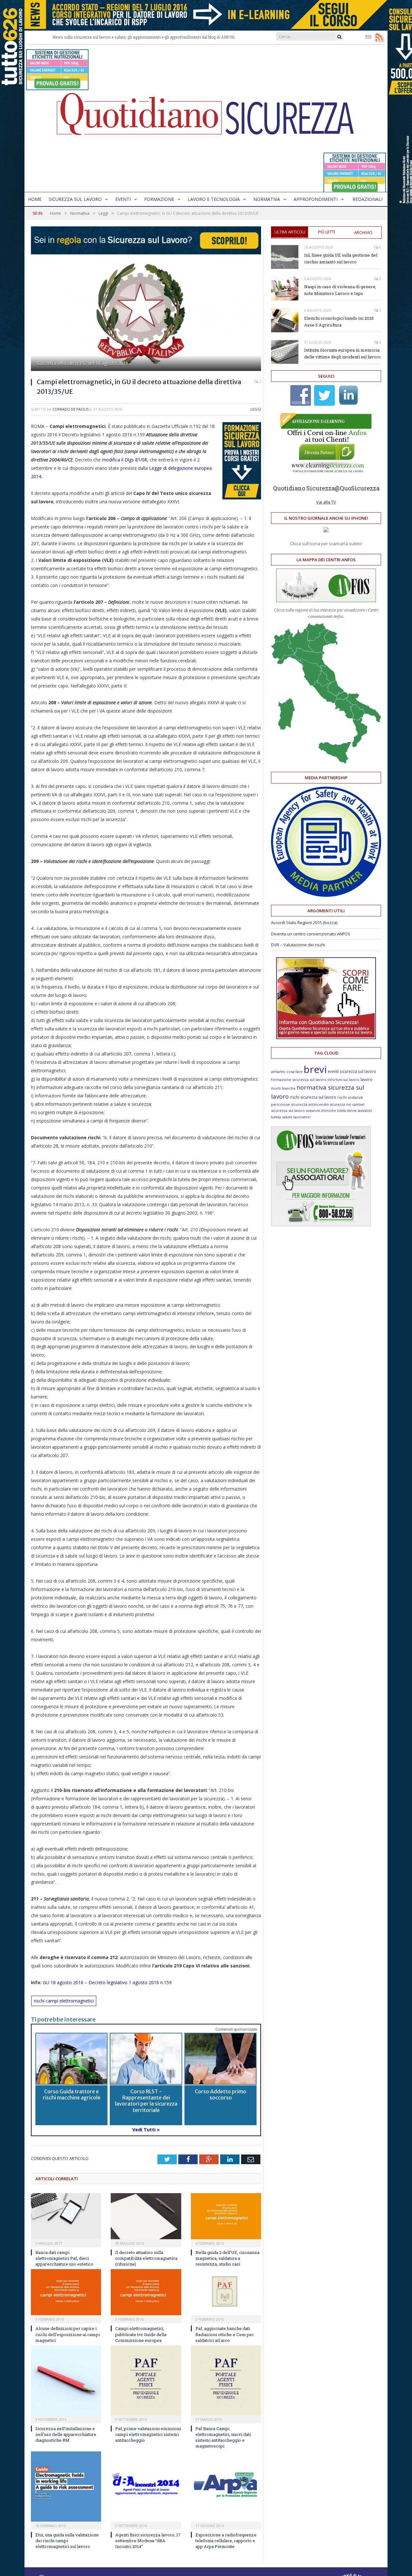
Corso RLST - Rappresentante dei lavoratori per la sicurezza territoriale (146, 2101)
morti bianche (283, 1088)
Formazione (159, 199)
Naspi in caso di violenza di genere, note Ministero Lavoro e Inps (340, 290)
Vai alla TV (326, 502)
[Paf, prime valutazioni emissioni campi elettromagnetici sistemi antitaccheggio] (146, 2380)
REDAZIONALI (367, 199)
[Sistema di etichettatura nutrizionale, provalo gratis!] (57, 87)
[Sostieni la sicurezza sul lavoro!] (326, 1037)
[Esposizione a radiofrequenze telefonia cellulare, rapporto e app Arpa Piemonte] (226, 2486)
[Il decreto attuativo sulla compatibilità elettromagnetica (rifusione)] (146, 2216)
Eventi (123, 199)
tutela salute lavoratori (291, 1117)
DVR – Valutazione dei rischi (298, 945)
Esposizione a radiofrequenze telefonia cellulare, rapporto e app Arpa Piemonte (226, 2541)
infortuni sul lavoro (343, 1080)
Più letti (327, 232)
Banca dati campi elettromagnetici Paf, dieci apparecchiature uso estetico (64, 2258)
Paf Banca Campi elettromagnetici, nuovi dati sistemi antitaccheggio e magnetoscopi (223, 2437)
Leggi (256, 409)
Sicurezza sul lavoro (75, 199)
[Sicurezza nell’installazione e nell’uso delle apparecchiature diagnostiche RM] (66, 2380)
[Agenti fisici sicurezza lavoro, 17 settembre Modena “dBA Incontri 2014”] (146, 2486)
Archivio (363, 232)
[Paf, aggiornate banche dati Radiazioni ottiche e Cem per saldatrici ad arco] (226, 2292)
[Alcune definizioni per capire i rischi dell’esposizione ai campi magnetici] (66, 2292)
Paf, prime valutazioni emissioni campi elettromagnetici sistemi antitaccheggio (148, 2434)
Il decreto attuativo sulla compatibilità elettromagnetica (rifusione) (146, 2258)
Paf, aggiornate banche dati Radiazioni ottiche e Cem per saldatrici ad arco (225, 2334)
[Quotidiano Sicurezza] (206, 118)
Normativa (267, 199)
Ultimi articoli (290, 232)
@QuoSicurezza (357, 488)
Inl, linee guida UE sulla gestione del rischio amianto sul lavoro (341, 258)
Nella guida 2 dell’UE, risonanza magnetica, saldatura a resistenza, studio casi (227, 2258)
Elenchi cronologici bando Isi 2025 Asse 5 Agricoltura (339, 322)
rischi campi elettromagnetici (64, 2001)
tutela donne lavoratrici (355, 1111)
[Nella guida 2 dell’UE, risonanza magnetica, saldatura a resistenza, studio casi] (226, 2216)
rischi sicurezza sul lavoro (313, 1097)
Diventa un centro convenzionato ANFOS (311, 934)
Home (35, 199)
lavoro (366, 1080)
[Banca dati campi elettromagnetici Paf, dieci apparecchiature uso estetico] (66, 2216)
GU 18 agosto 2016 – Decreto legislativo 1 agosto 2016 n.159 (107, 1982)
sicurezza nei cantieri (347, 1104)
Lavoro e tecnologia (214, 199)
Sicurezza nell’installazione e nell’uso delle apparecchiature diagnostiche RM (66, 2434)
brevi (315, 1069)
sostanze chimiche (321, 1111)
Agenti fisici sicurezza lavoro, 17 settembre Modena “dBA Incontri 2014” (148, 2541)
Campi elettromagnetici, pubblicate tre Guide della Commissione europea (141, 2334)
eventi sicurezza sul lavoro (352, 1071)
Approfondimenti (316, 199)
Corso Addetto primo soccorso (220, 2094)
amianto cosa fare (287, 1071)
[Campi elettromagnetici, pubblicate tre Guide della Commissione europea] (146, 2292)
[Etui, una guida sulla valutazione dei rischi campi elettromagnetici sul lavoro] (66, 2486)
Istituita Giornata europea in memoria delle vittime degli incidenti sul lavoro (342, 353)
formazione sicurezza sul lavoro (299, 1080)
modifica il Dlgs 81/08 (125, 460)
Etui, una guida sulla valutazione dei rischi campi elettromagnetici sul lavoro (67, 2541)
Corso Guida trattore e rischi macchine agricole (72, 2094)
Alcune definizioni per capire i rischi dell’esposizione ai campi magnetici (68, 2334)
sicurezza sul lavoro (288, 1110)
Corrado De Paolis (70, 409)
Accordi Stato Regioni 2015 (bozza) (304, 923)
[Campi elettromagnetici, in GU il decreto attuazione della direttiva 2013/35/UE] (146, 318)
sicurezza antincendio (310, 1104)
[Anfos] (321, 1225)
